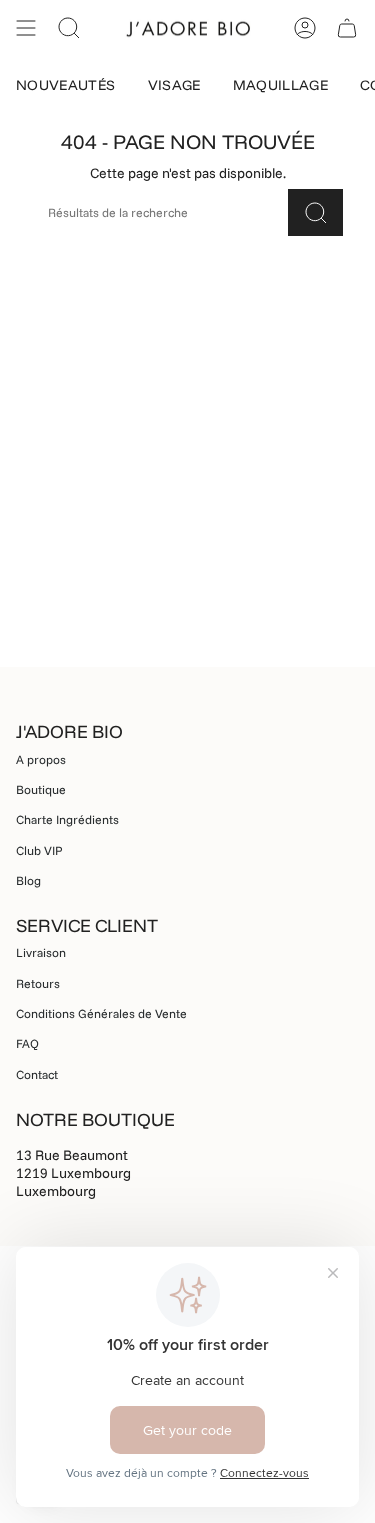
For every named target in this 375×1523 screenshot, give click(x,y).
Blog (28, 880)
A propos (41, 759)
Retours (38, 983)
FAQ (27, 1043)
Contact (37, 1074)
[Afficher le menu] (26, 28)
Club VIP (39, 850)
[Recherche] (315, 212)
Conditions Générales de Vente (101, 1013)
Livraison (41, 952)
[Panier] (347, 28)
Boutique (41, 789)
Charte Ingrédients (67, 819)
